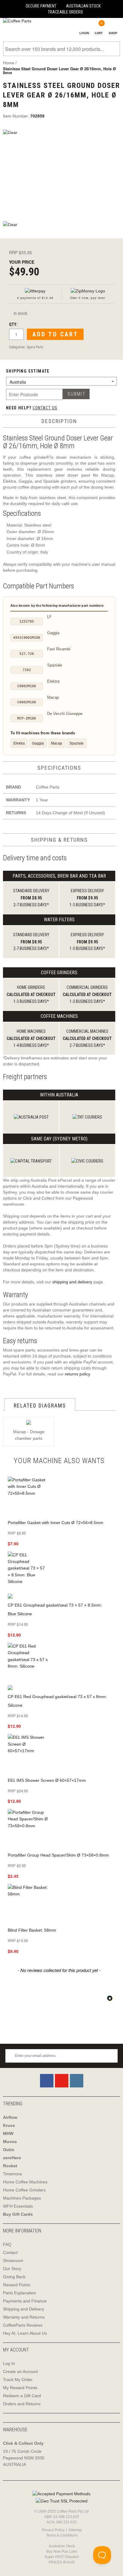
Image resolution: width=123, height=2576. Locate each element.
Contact (10, 2252)
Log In (9, 2363)
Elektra (19, 743)
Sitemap (75, 2530)
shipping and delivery (72, 1282)
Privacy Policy (53, 2530)
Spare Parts (35, 347)
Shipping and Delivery (24, 2309)
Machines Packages (22, 2198)
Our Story (12, 2269)
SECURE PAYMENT (41, 6)
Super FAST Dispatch (62, 2557)
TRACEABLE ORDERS (65, 12)
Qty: (13, 324)
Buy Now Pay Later (62, 2551)
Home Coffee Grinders (24, 2190)
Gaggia (38, 743)
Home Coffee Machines (25, 2182)
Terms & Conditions (62, 2535)
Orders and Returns (22, 2404)
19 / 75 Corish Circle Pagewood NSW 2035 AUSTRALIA (24, 2458)
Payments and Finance (25, 2301)
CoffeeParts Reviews (23, 2325)
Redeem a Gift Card (22, 2396)
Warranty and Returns (24, 2317)
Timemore (13, 2174)
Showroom (13, 2261)
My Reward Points (20, 2388)
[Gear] (61, 172)
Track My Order (18, 2380)
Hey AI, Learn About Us (25, 2333)
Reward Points (17, 2285)
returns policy (77, 1374)
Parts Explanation (20, 2293)
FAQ (7, 2244)
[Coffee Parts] (16, 21)
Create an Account (20, 2371)
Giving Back (14, 2277)
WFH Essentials (18, 2206)
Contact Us (45, 408)
